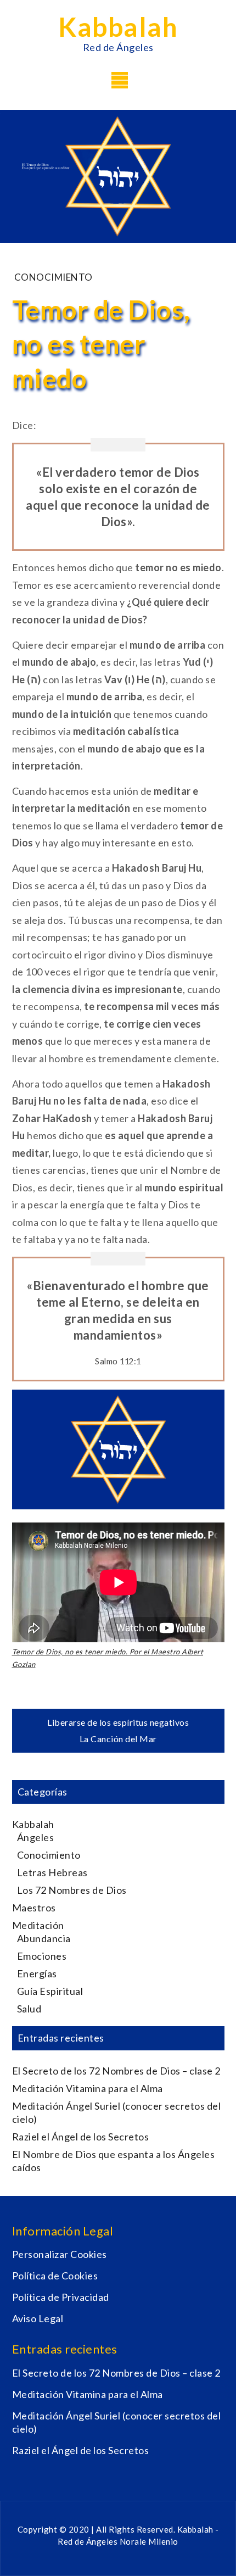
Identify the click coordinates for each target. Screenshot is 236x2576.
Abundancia (44, 1938)
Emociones (42, 1956)
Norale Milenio (149, 2541)
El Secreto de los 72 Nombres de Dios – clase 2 (116, 2071)
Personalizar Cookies (60, 2254)
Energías (37, 1973)
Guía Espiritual (50, 1991)
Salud (29, 2009)
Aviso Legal (38, 2318)
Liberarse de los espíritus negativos (118, 1722)
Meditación (38, 1925)
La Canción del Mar (118, 1739)
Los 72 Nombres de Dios (72, 1890)
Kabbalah (118, 27)
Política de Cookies (55, 2276)
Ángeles (36, 1837)
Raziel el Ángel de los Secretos (81, 2137)
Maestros (34, 1908)
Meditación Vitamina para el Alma (88, 2088)
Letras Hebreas (52, 1872)
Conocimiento (54, 277)
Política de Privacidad (61, 2297)
